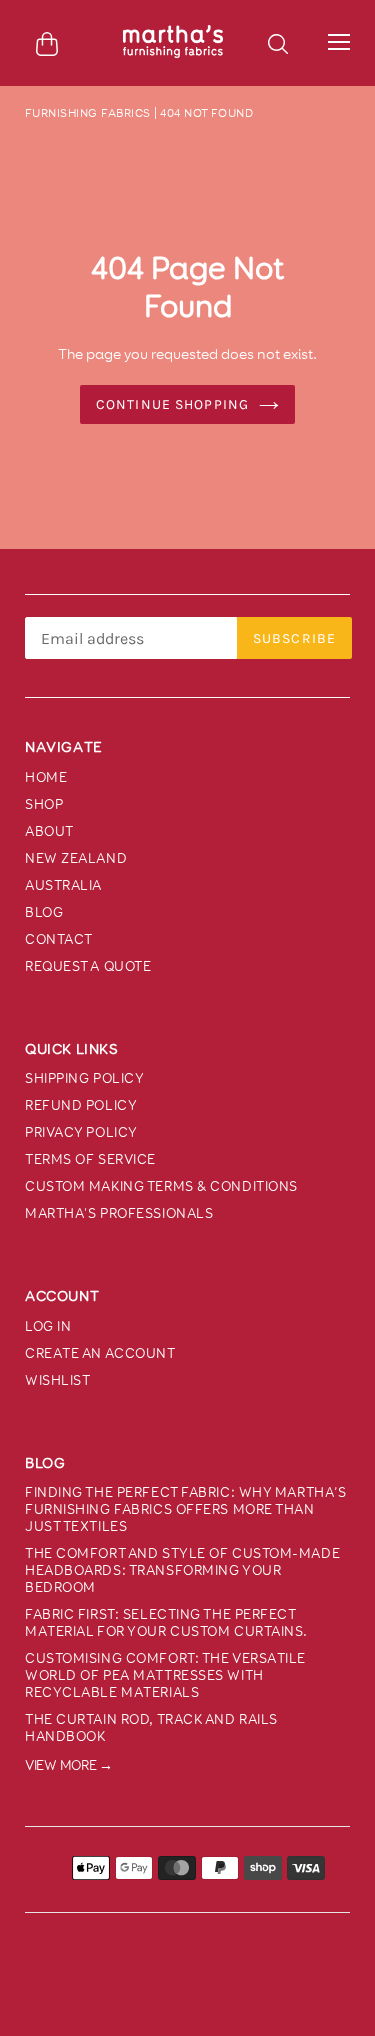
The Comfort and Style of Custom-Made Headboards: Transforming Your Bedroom (182, 1570)
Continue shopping (172, 404)
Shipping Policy (84, 1078)
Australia (63, 885)
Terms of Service (90, 1159)
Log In (48, 1326)
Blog (44, 912)
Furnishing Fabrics (88, 113)
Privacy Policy (81, 1132)
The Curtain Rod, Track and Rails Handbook (151, 1728)
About (49, 831)
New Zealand (76, 858)
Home (46, 777)
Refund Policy (81, 1105)
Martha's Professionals (119, 1213)
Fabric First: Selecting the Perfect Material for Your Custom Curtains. (166, 1623)
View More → (69, 1765)
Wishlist (57, 1380)
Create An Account (100, 1353)
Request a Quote (88, 966)
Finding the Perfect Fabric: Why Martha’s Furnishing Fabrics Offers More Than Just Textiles (185, 1509)
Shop (44, 804)
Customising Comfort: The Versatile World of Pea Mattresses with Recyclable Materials (165, 1675)
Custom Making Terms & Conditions (161, 1186)
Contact (59, 939)
